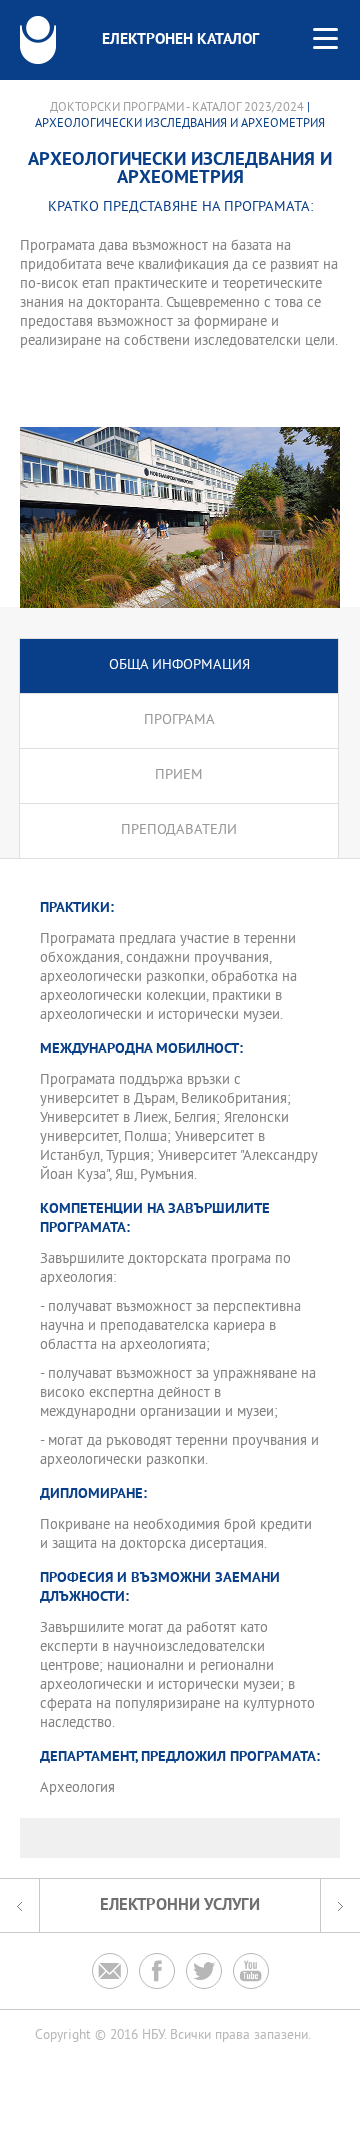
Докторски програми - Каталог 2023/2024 (177, 108)
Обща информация (179, 665)
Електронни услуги (180, 1905)
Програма (179, 720)
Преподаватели (179, 830)
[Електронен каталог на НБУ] (38, 40)
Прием (179, 775)
